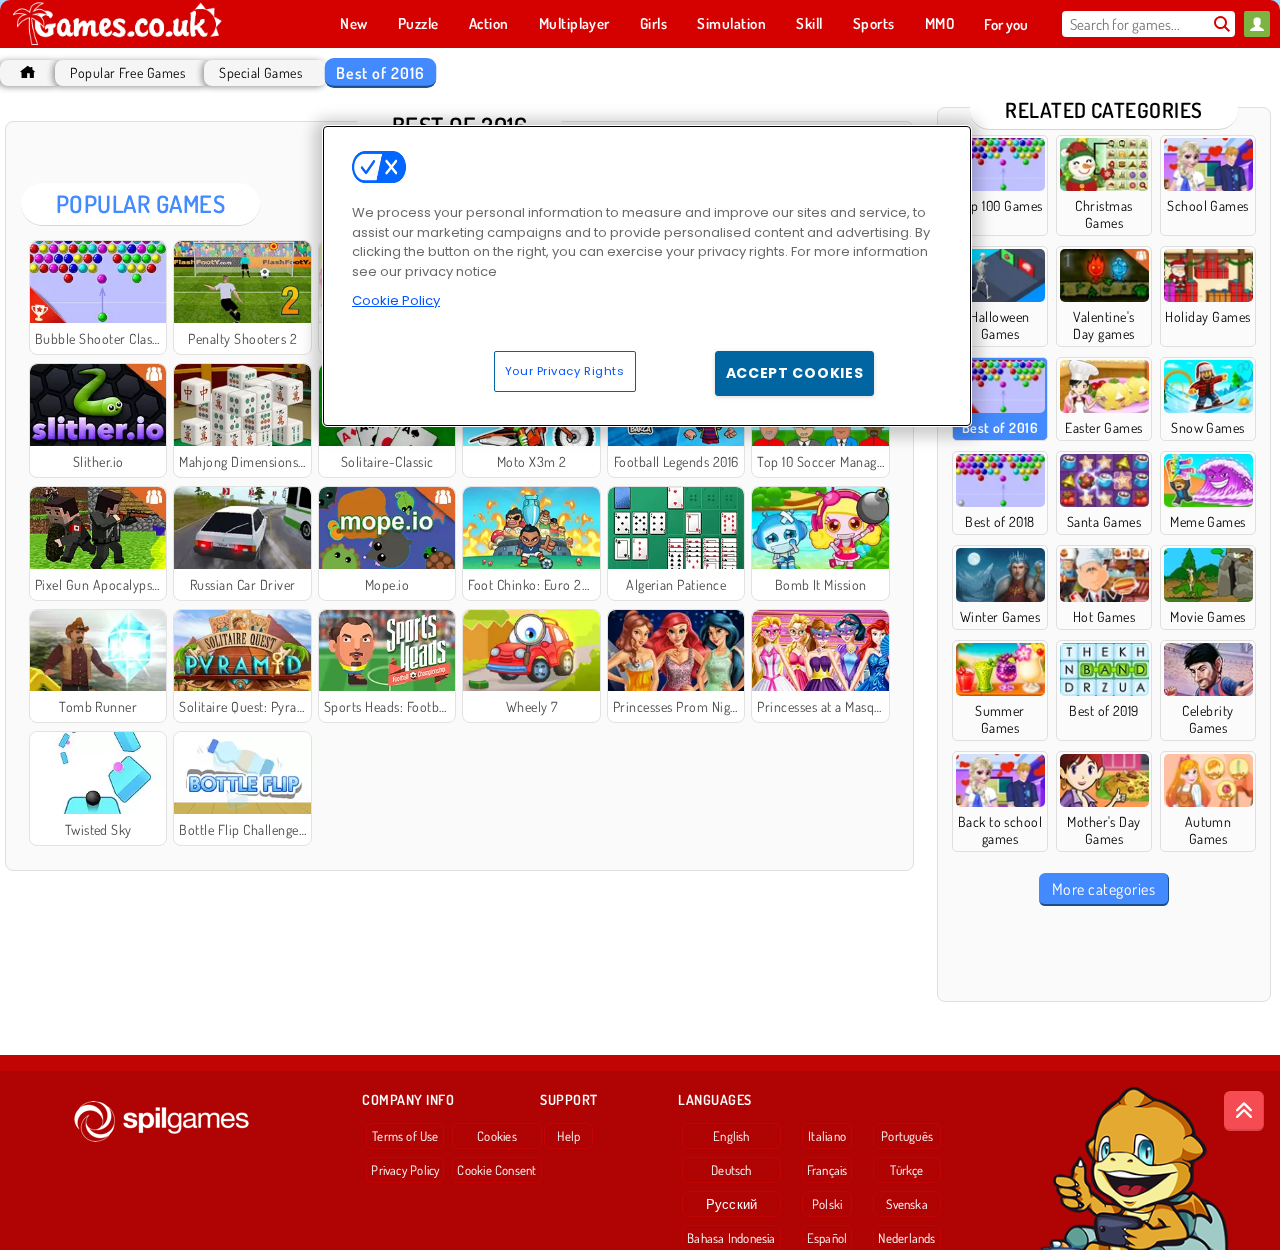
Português (907, 1136)
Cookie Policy (396, 300)
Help (568, 1136)
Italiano (827, 1136)
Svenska (907, 1204)
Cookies (497, 1136)
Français (827, 1170)
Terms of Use (405, 1136)
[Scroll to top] (1244, 1111)
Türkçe (906, 1170)
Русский (732, 1204)
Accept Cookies (795, 373)
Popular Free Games (127, 72)
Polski (827, 1204)
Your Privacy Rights (565, 371)
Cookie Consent (496, 1170)
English (731, 1136)
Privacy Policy (405, 1170)
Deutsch (731, 1170)
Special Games (260, 72)
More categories (1103, 889)
